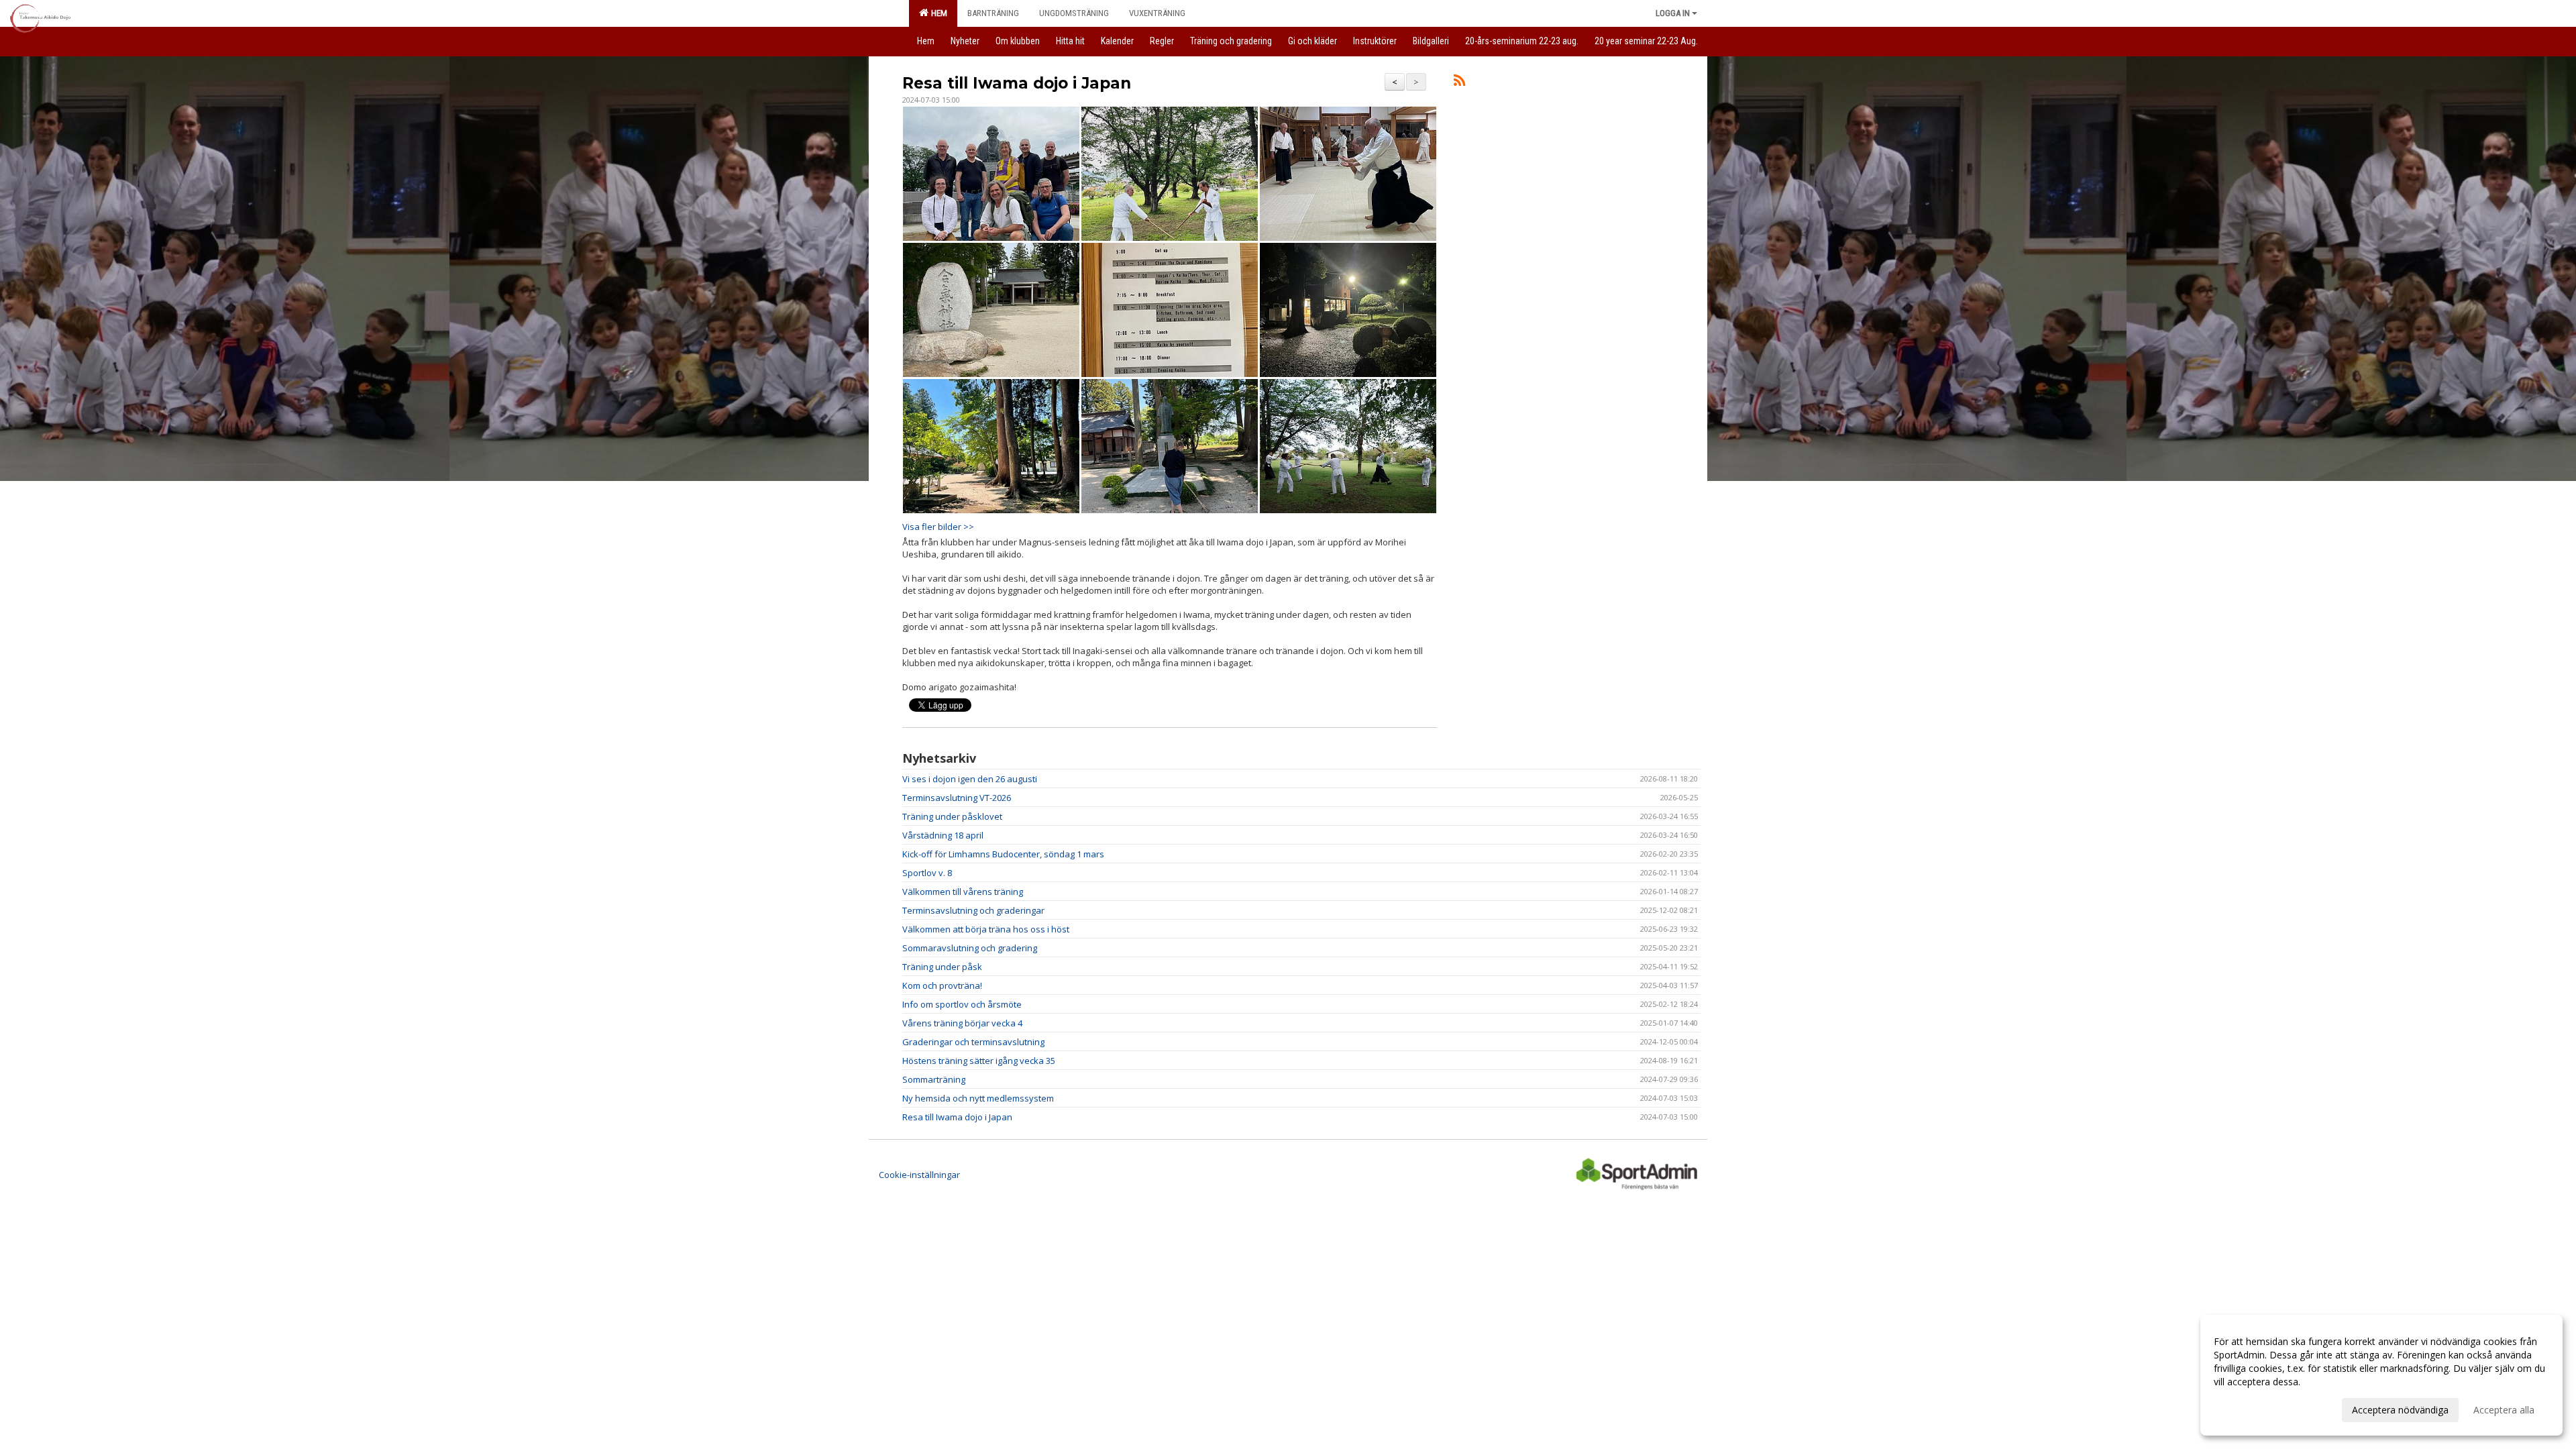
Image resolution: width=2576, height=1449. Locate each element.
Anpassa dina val (2250, 1408)
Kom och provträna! (942, 985)
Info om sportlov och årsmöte (962, 1004)
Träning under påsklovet (952, 816)
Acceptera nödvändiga (2400, 1410)
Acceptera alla (2504, 1410)
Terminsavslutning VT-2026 (957, 798)
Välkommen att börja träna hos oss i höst (986, 929)
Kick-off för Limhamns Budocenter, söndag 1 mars (1003, 854)
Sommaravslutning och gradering (970, 948)
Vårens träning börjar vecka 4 (962, 1023)
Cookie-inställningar (919, 1175)
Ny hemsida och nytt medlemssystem (978, 1098)
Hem (937, 13)
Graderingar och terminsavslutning (973, 1042)
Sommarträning (934, 1079)
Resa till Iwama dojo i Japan (1017, 83)
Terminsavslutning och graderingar (973, 910)
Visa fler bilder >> (938, 527)
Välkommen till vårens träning (963, 892)
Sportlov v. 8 (927, 873)
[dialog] (2381, 1375)
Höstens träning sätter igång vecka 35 (979, 1061)
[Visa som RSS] (1459, 83)
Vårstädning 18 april (943, 835)
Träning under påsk (942, 967)
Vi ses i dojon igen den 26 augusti (970, 779)
